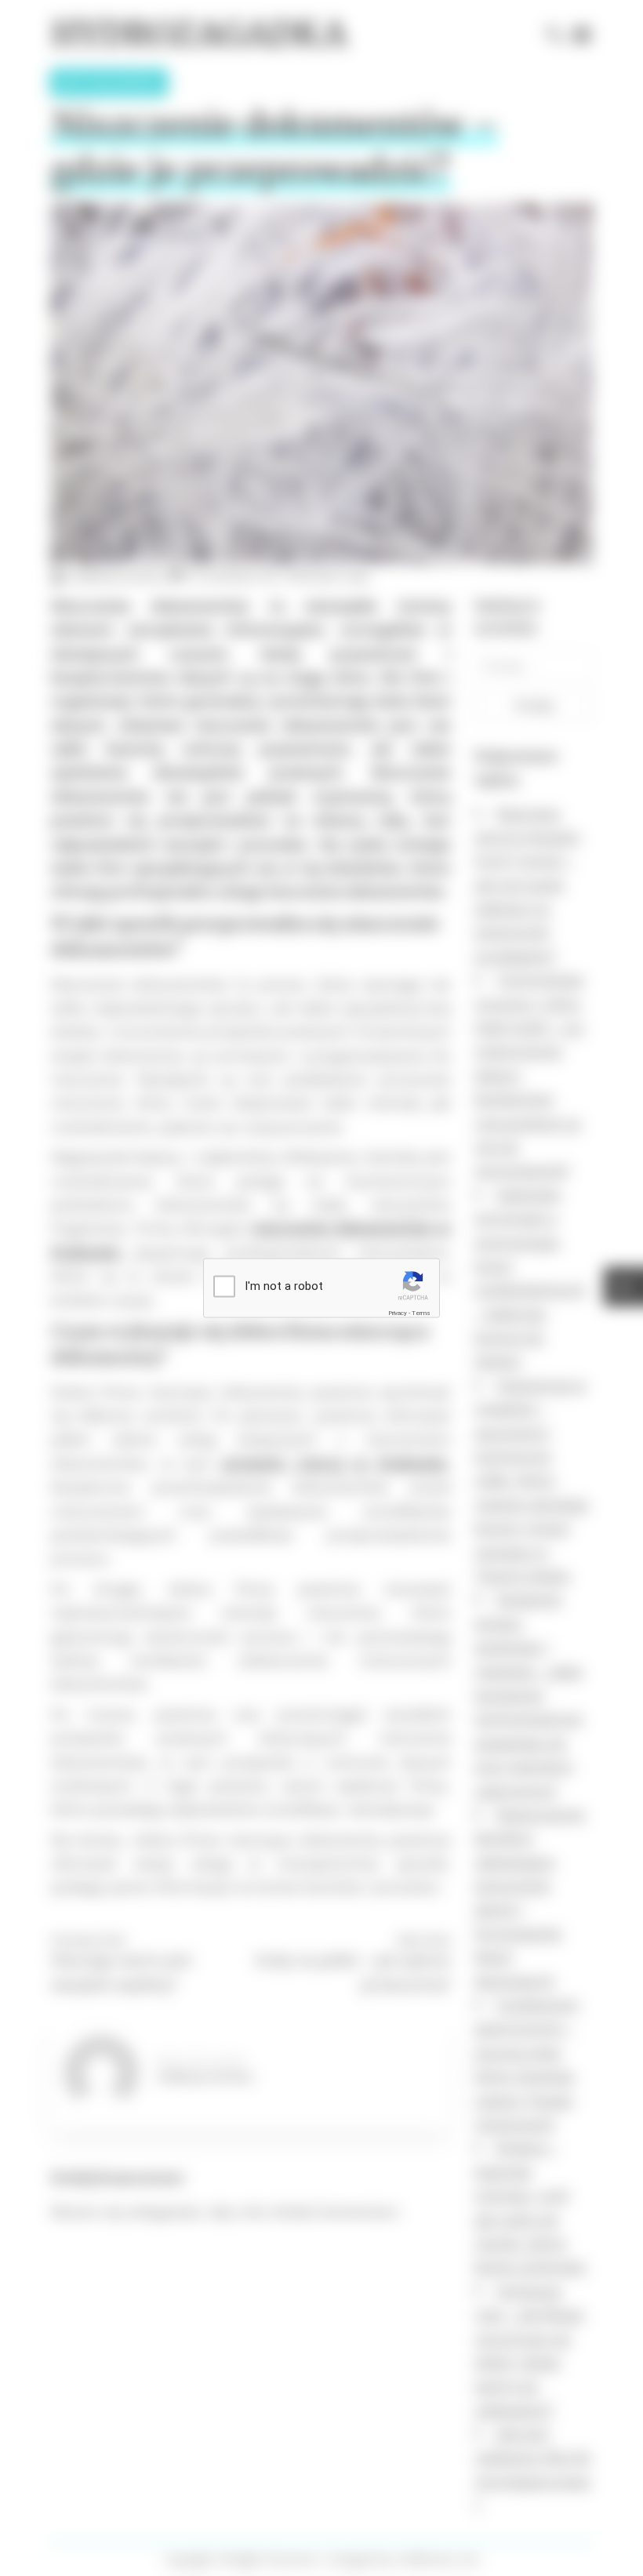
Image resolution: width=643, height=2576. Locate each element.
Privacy (398, 1313)
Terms (421, 1313)
